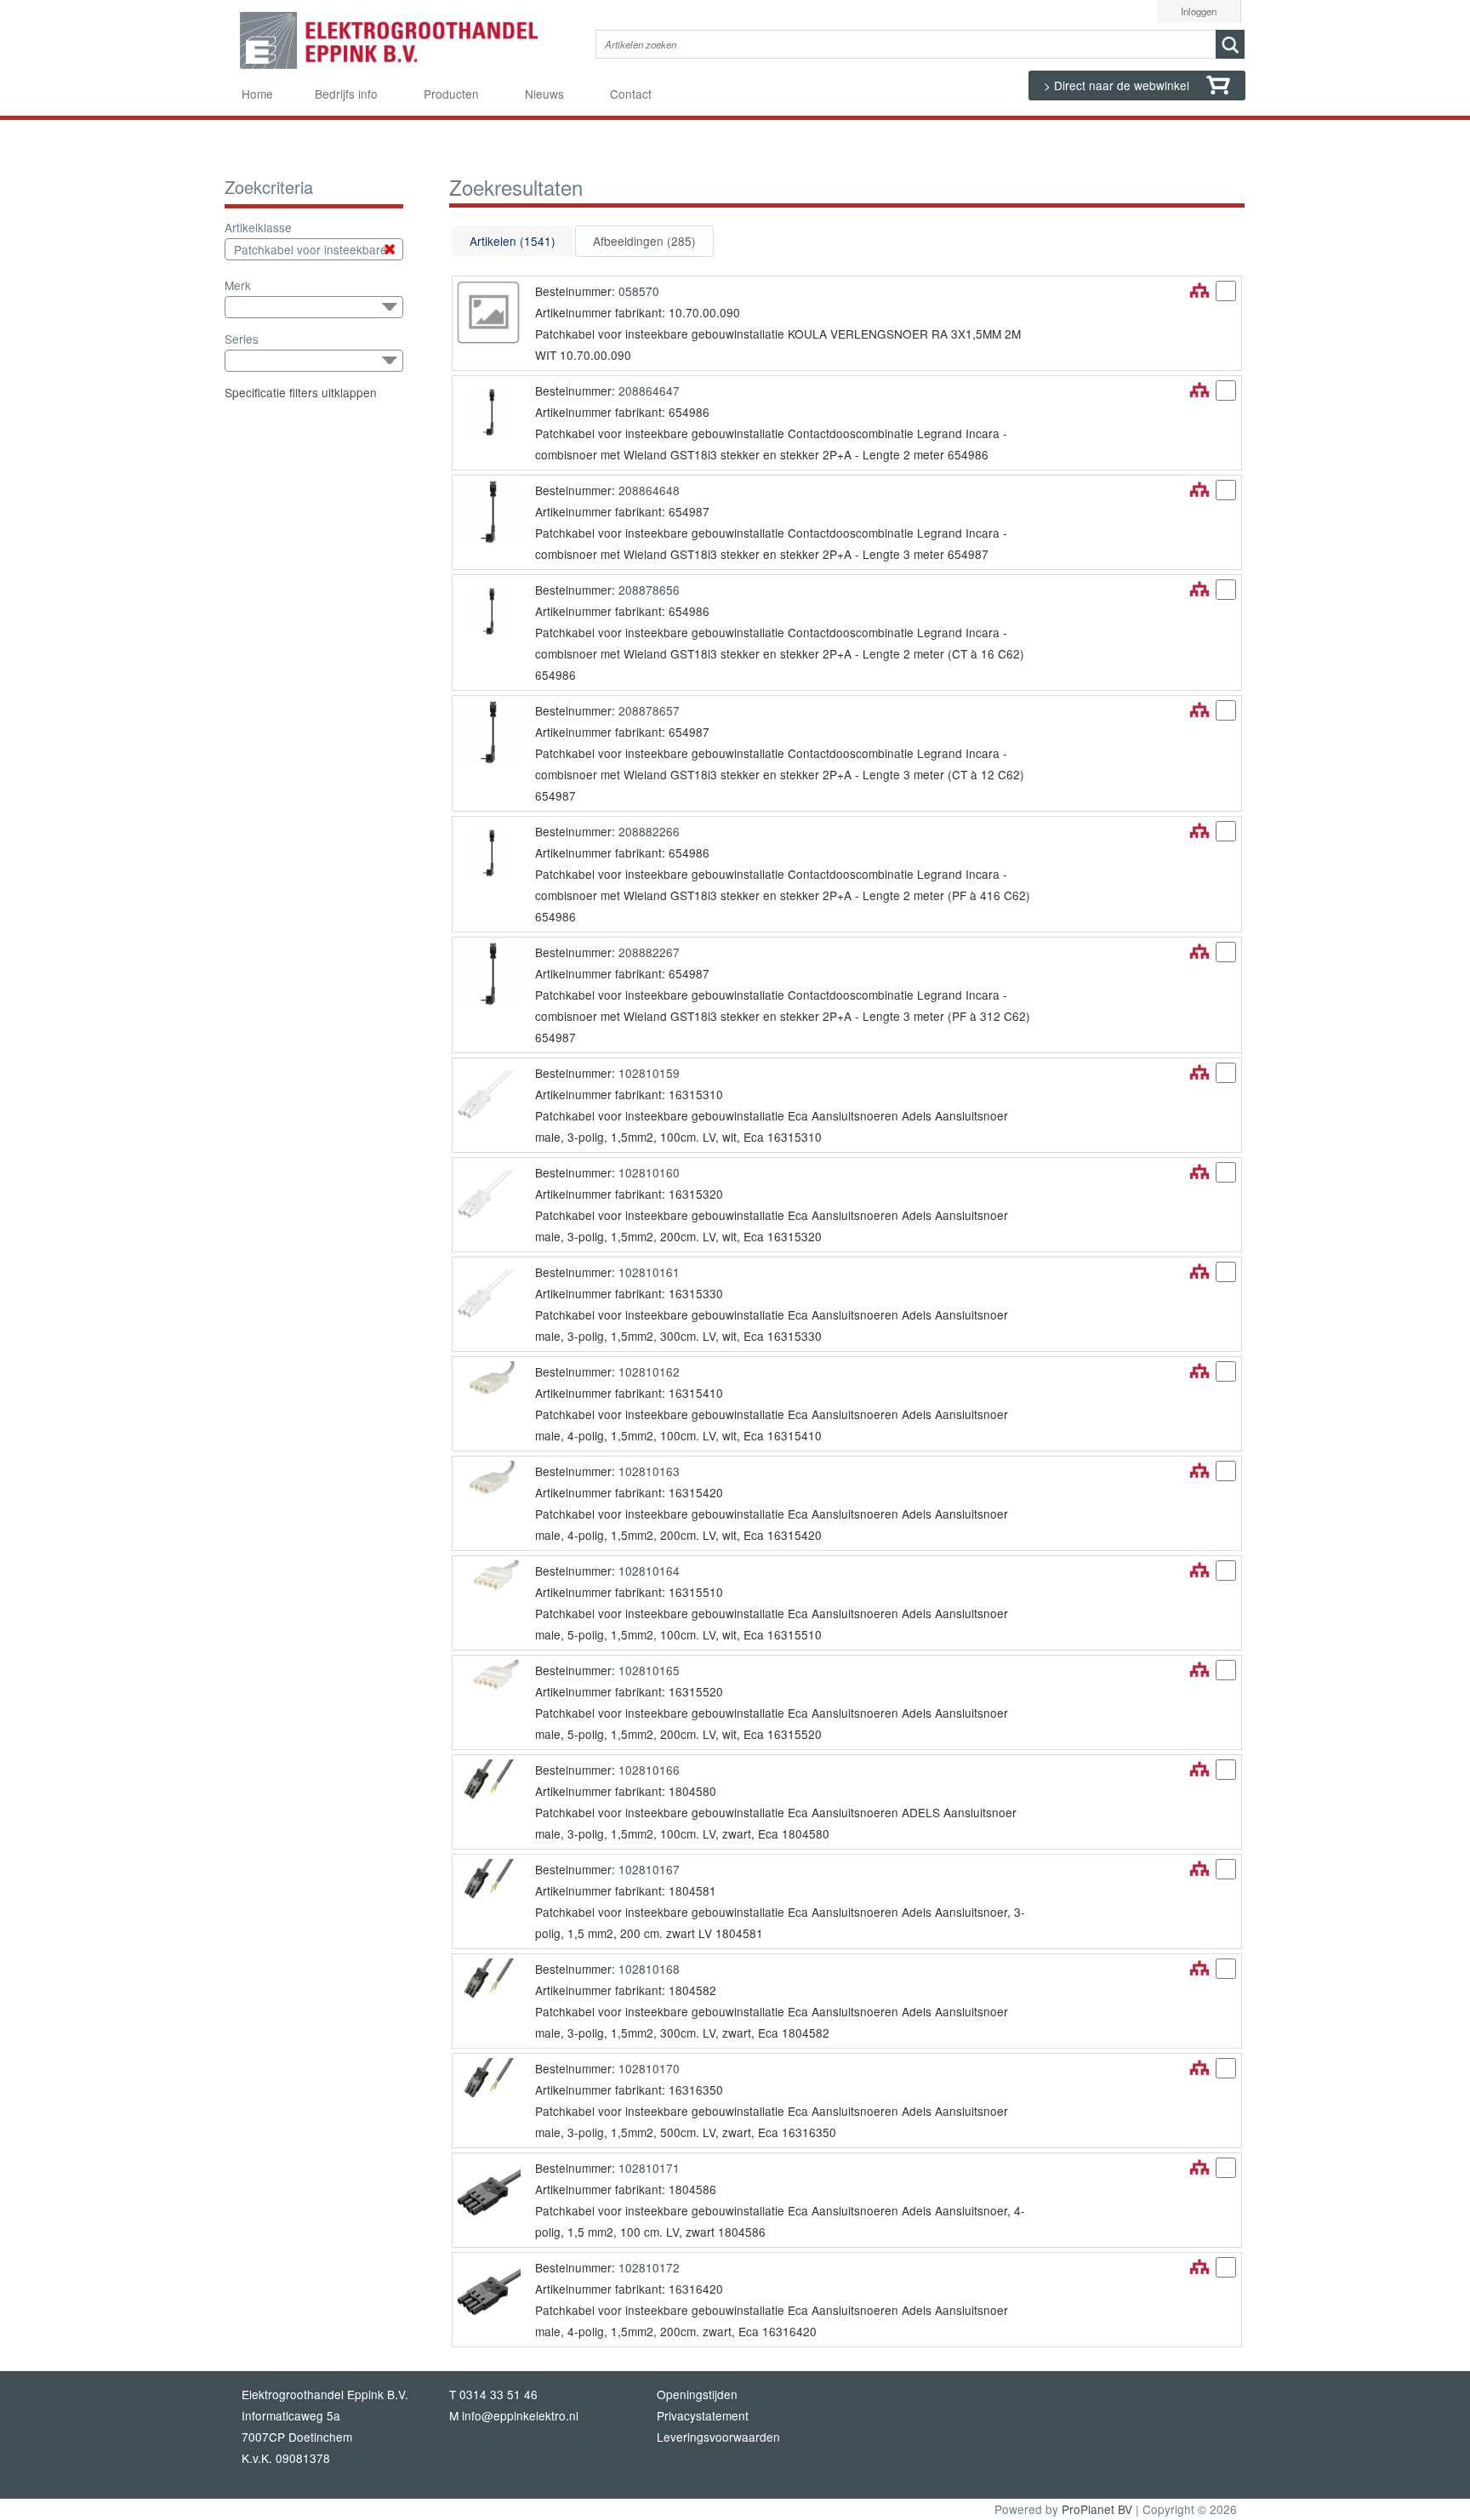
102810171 (649, 2168)
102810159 (649, 1073)
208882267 (649, 952)
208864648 (649, 490)
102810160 (649, 1172)
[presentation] (513, 241)
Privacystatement (703, 2415)
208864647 (649, 391)
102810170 (649, 2068)
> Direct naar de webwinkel (1118, 85)
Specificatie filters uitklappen (301, 392)
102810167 (649, 1869)
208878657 (649, 710)
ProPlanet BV (1097, 2509)
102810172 (649, 2267)
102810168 (649, 1969)
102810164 (649, 1571)
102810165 (649, 1670)
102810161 (649, 1272)
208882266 (649, 831)
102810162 (649, 1371)
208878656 (649, 590)
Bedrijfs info (346, 94)
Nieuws (544, 94)
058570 (639, 291)
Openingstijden (697, 2394)
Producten (451, 94)
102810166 (649, 1770)
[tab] (513, 241)
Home (257, 94)
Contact (631, 94)
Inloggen (1199, 11)
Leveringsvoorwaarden (718, 2437)
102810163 (649, 1471)
